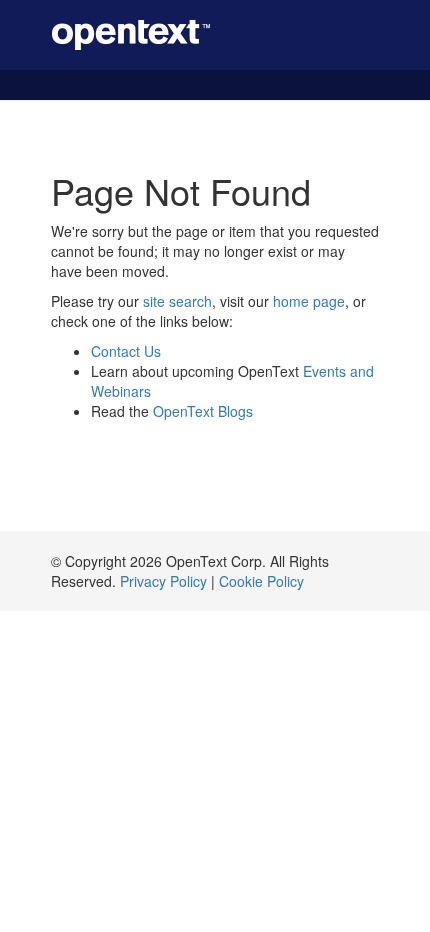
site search (177, 301)
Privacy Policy (163, 581)
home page (309, 301)
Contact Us (126, 351)
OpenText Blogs (203, 411)
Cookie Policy (261, 581)
